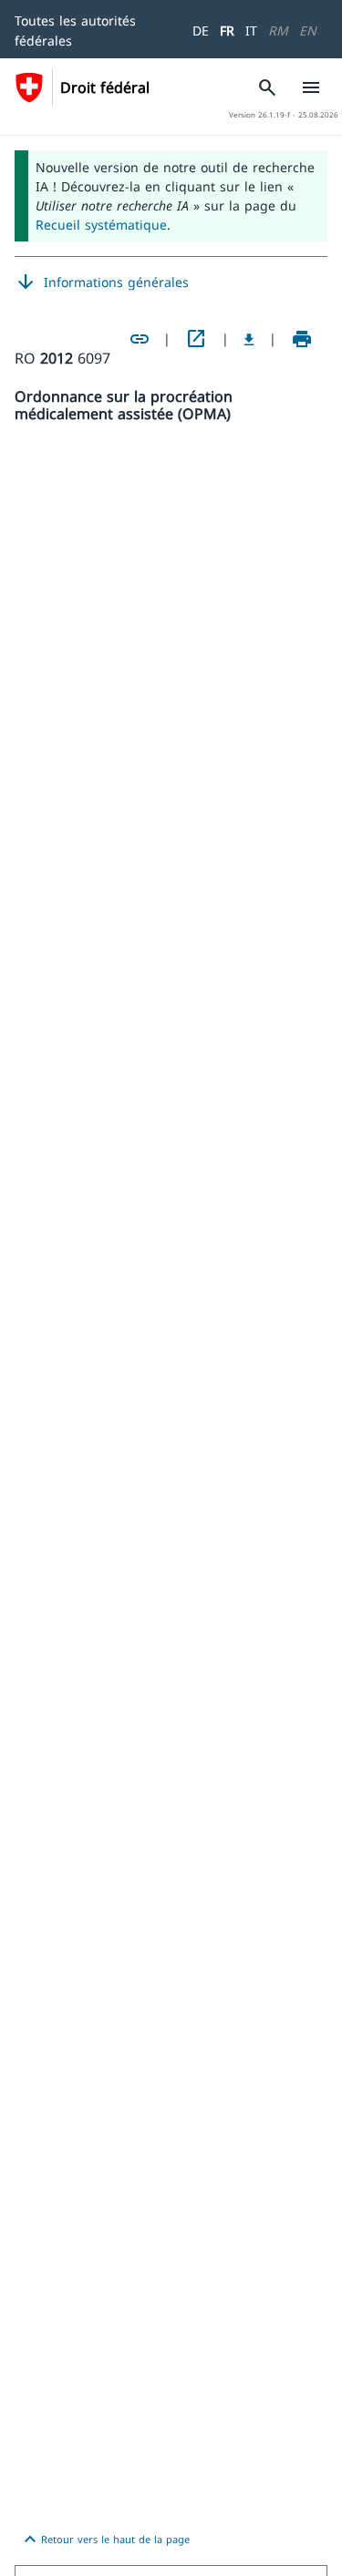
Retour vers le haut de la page (104, 2540)
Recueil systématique (101, 225)
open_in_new (196, 339)
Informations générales (102, 282)
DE (201, 31)
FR (227, 31)
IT (251, 31)
